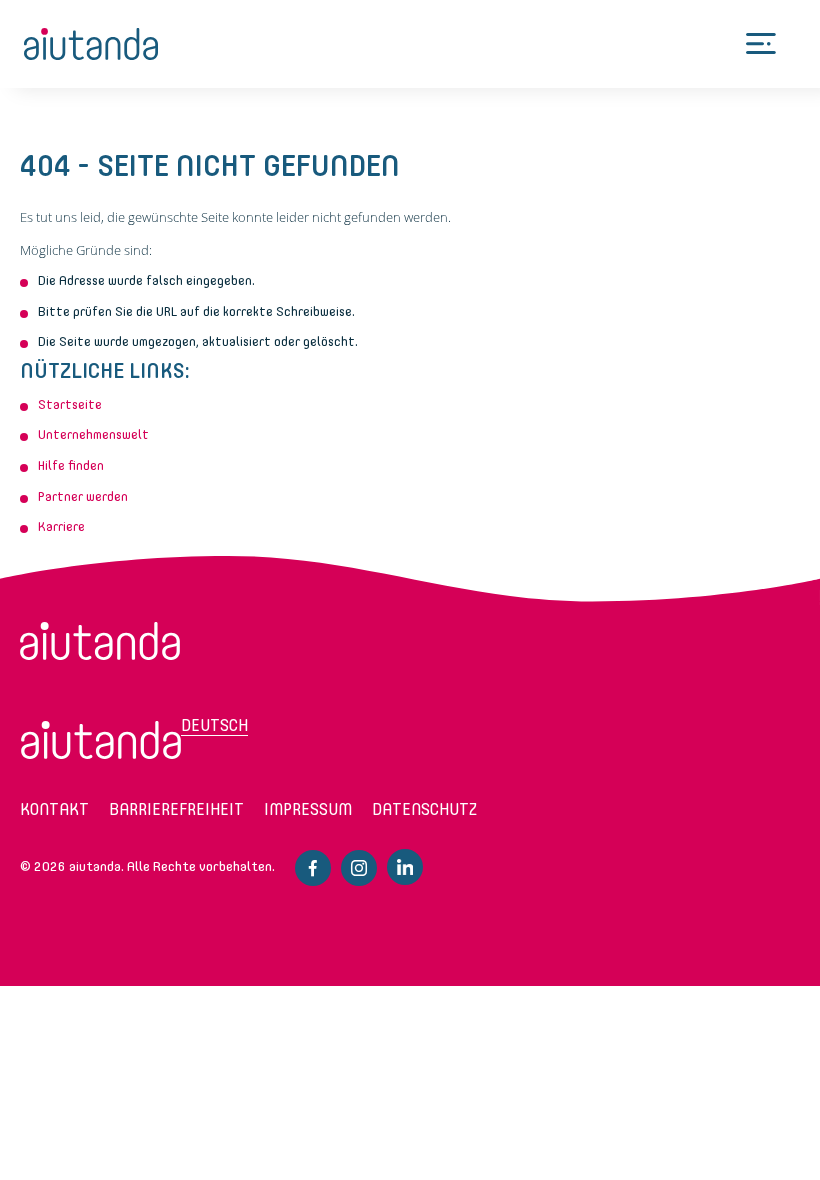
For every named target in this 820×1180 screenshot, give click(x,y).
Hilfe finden (71, 465)
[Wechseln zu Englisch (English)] (101, 740)
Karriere (61, 526)
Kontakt (54, 809)
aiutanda (91, 44)
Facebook (313, 868)
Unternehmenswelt (93, 434)
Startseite (70, 404)
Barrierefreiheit (176, 809)
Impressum (308, 809)
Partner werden (83, 496)
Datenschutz (424, 809)
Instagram (359, 868)
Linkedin (405, 867)
